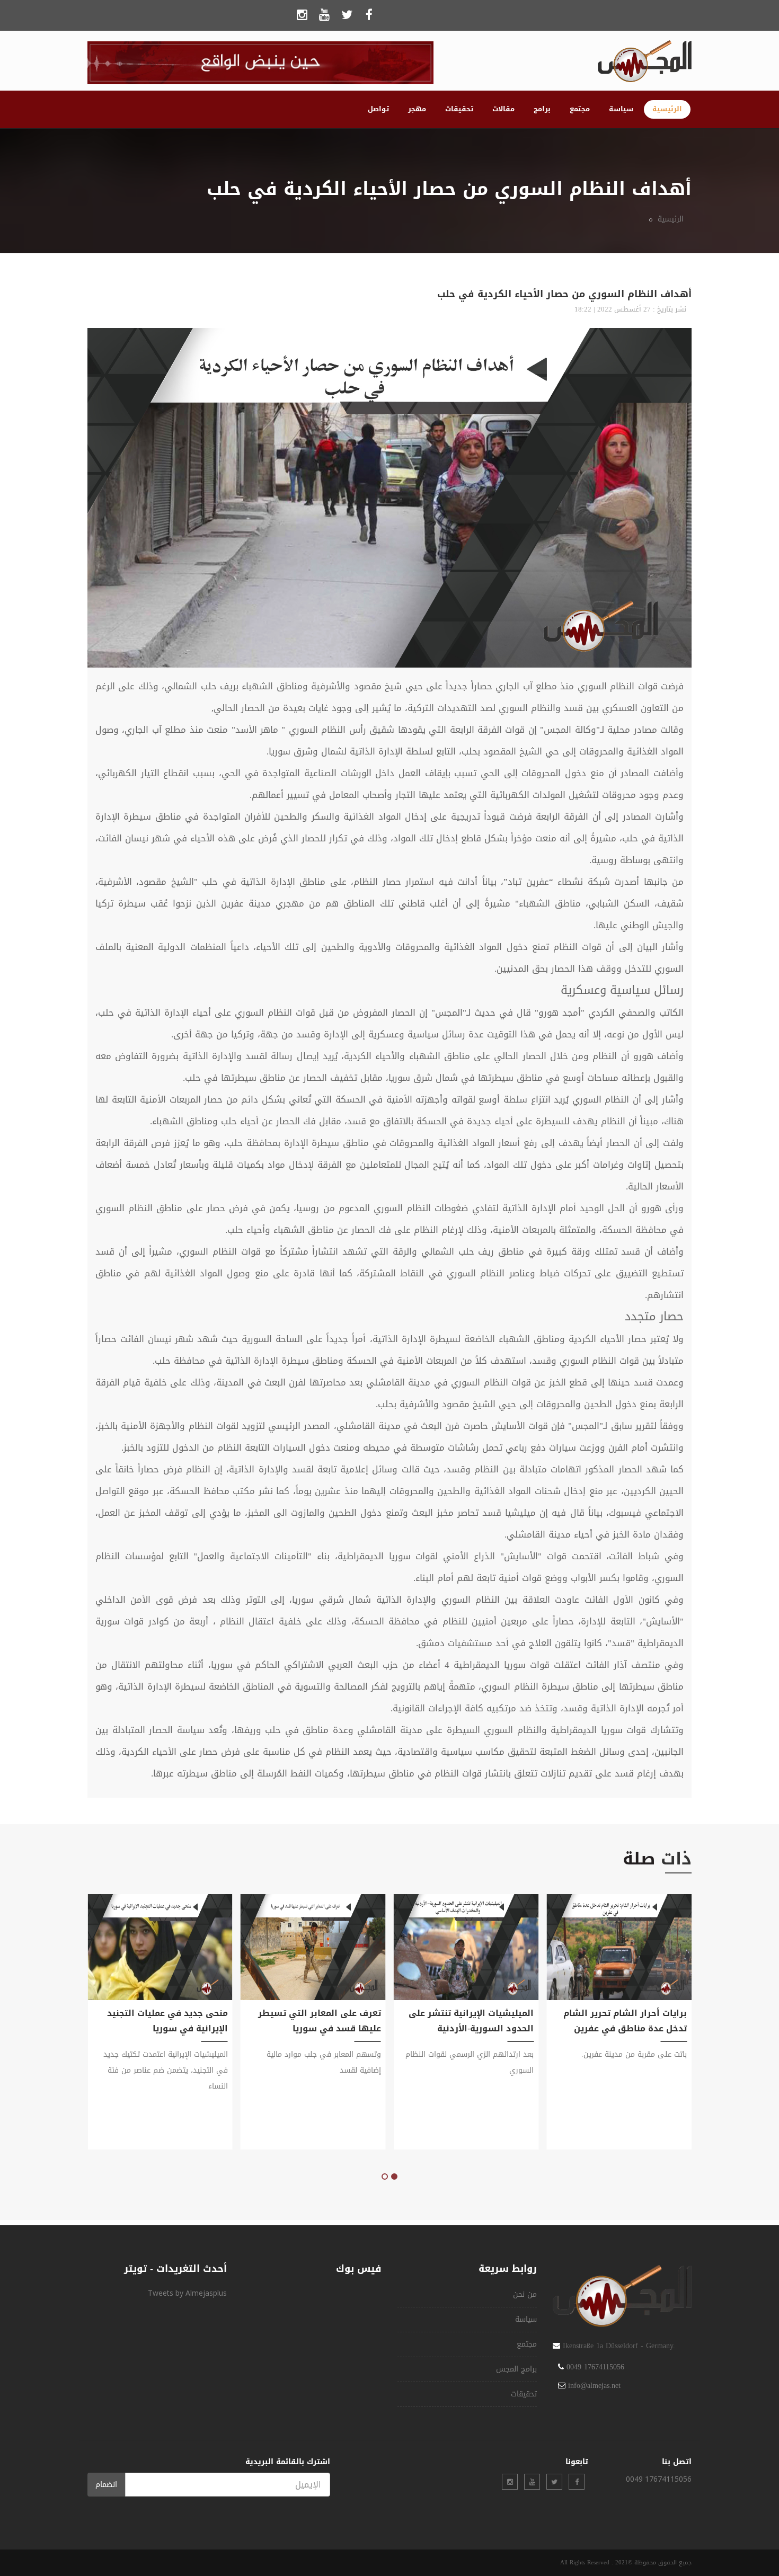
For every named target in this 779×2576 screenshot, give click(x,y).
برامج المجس (516, 2369)
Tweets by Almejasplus (187, 2293)
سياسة (621, 109)
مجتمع (580, 109)
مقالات (503, 109)
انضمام (106, 2485)
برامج (542, 109)
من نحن (525, 2294)
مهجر (417, 109)
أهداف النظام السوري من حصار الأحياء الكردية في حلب (564, 294)
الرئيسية (667, 109)
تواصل (378, 109)
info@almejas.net (594, 2386)
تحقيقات (459, 109)
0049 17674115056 (595, 2367)
